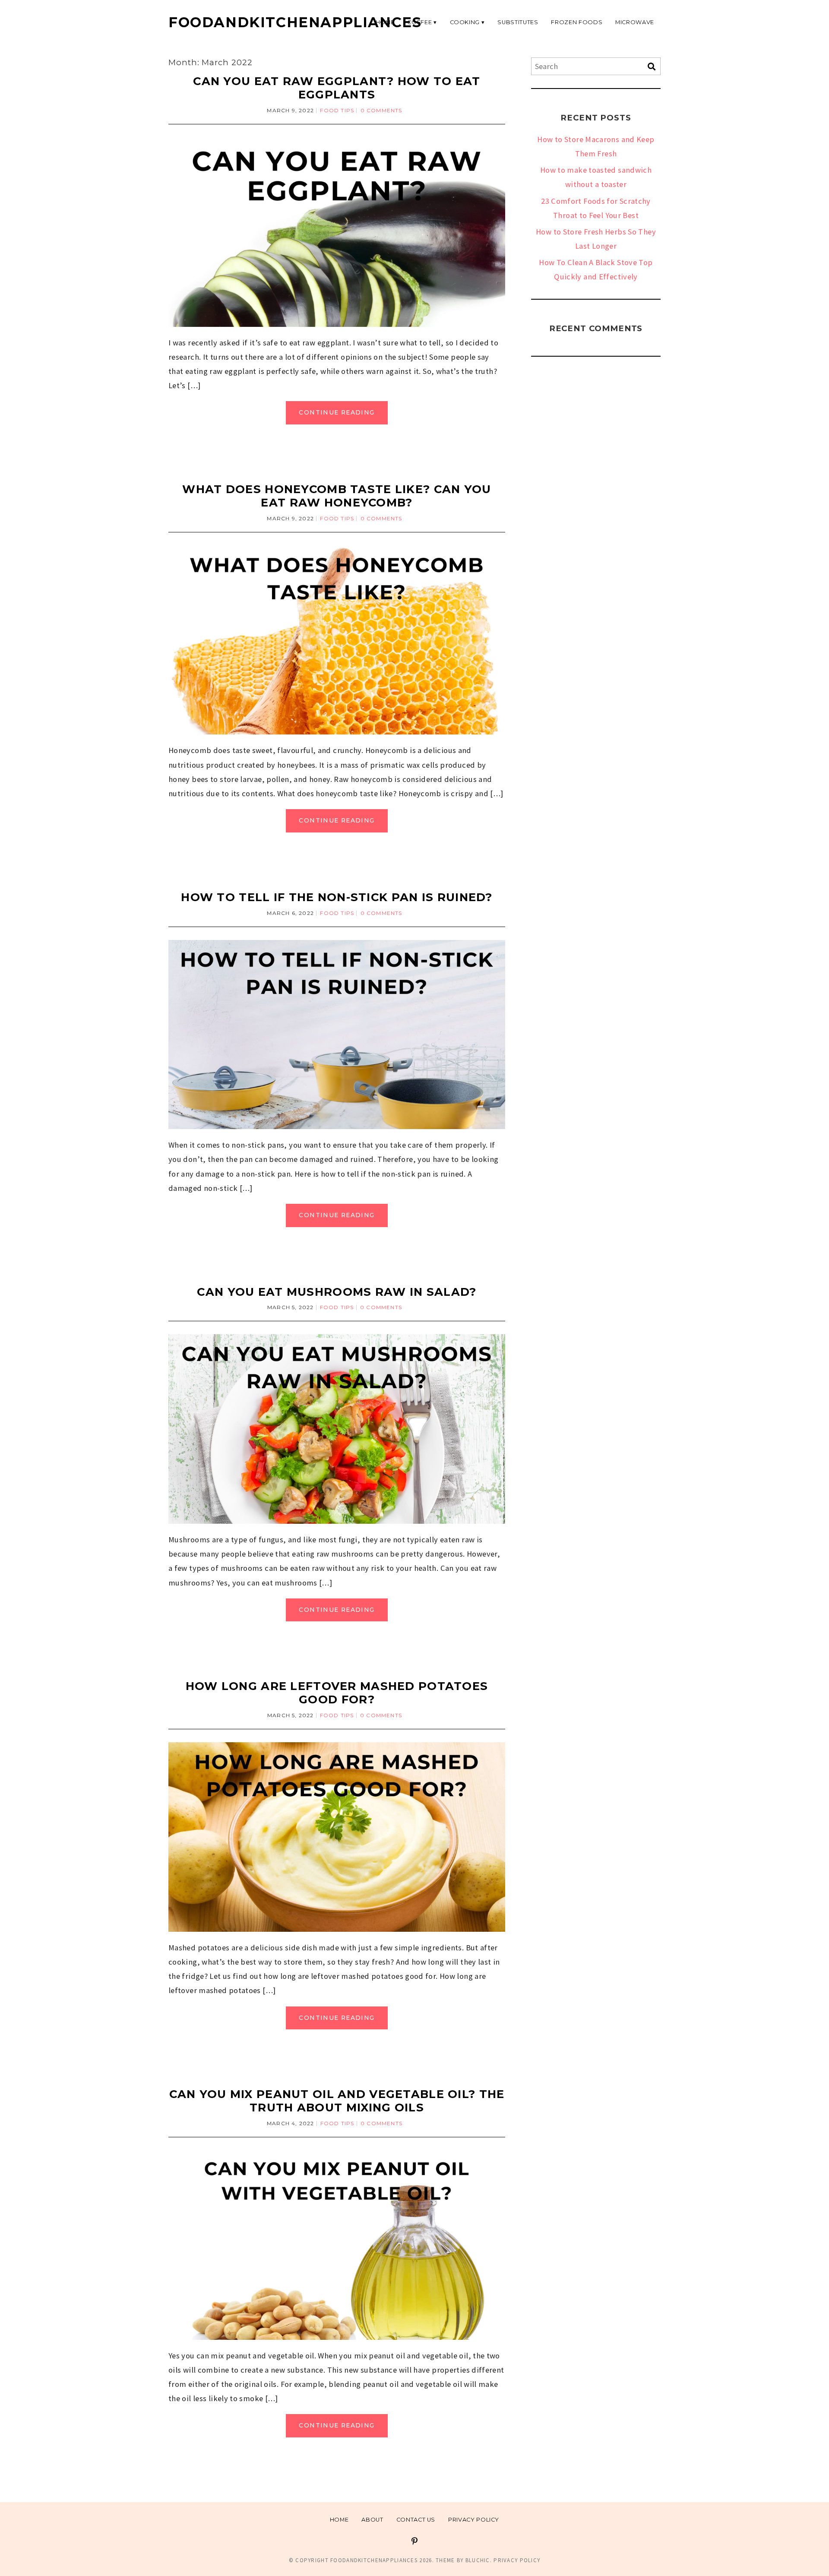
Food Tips (337, 110)
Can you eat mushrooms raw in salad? (337, 1292)
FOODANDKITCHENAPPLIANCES (295, 22)
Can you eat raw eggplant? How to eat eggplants (337, 88)
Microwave (635, 22)
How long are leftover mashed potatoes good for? (337, 1693)
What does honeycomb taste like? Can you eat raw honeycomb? (337, 496)
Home (339, 2520)
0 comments (381, 110)
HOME (385, 22)
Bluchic (478, 2560)
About (372, 2520)
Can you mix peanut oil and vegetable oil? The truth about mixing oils (337, 2101)
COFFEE (419, 22)
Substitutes (518, 22)
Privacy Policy (474, 2520)
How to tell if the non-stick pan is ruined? (337, 897)
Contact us (416, 2520)
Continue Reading (337, 412)
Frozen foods (577, 22)
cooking (465, 22)
